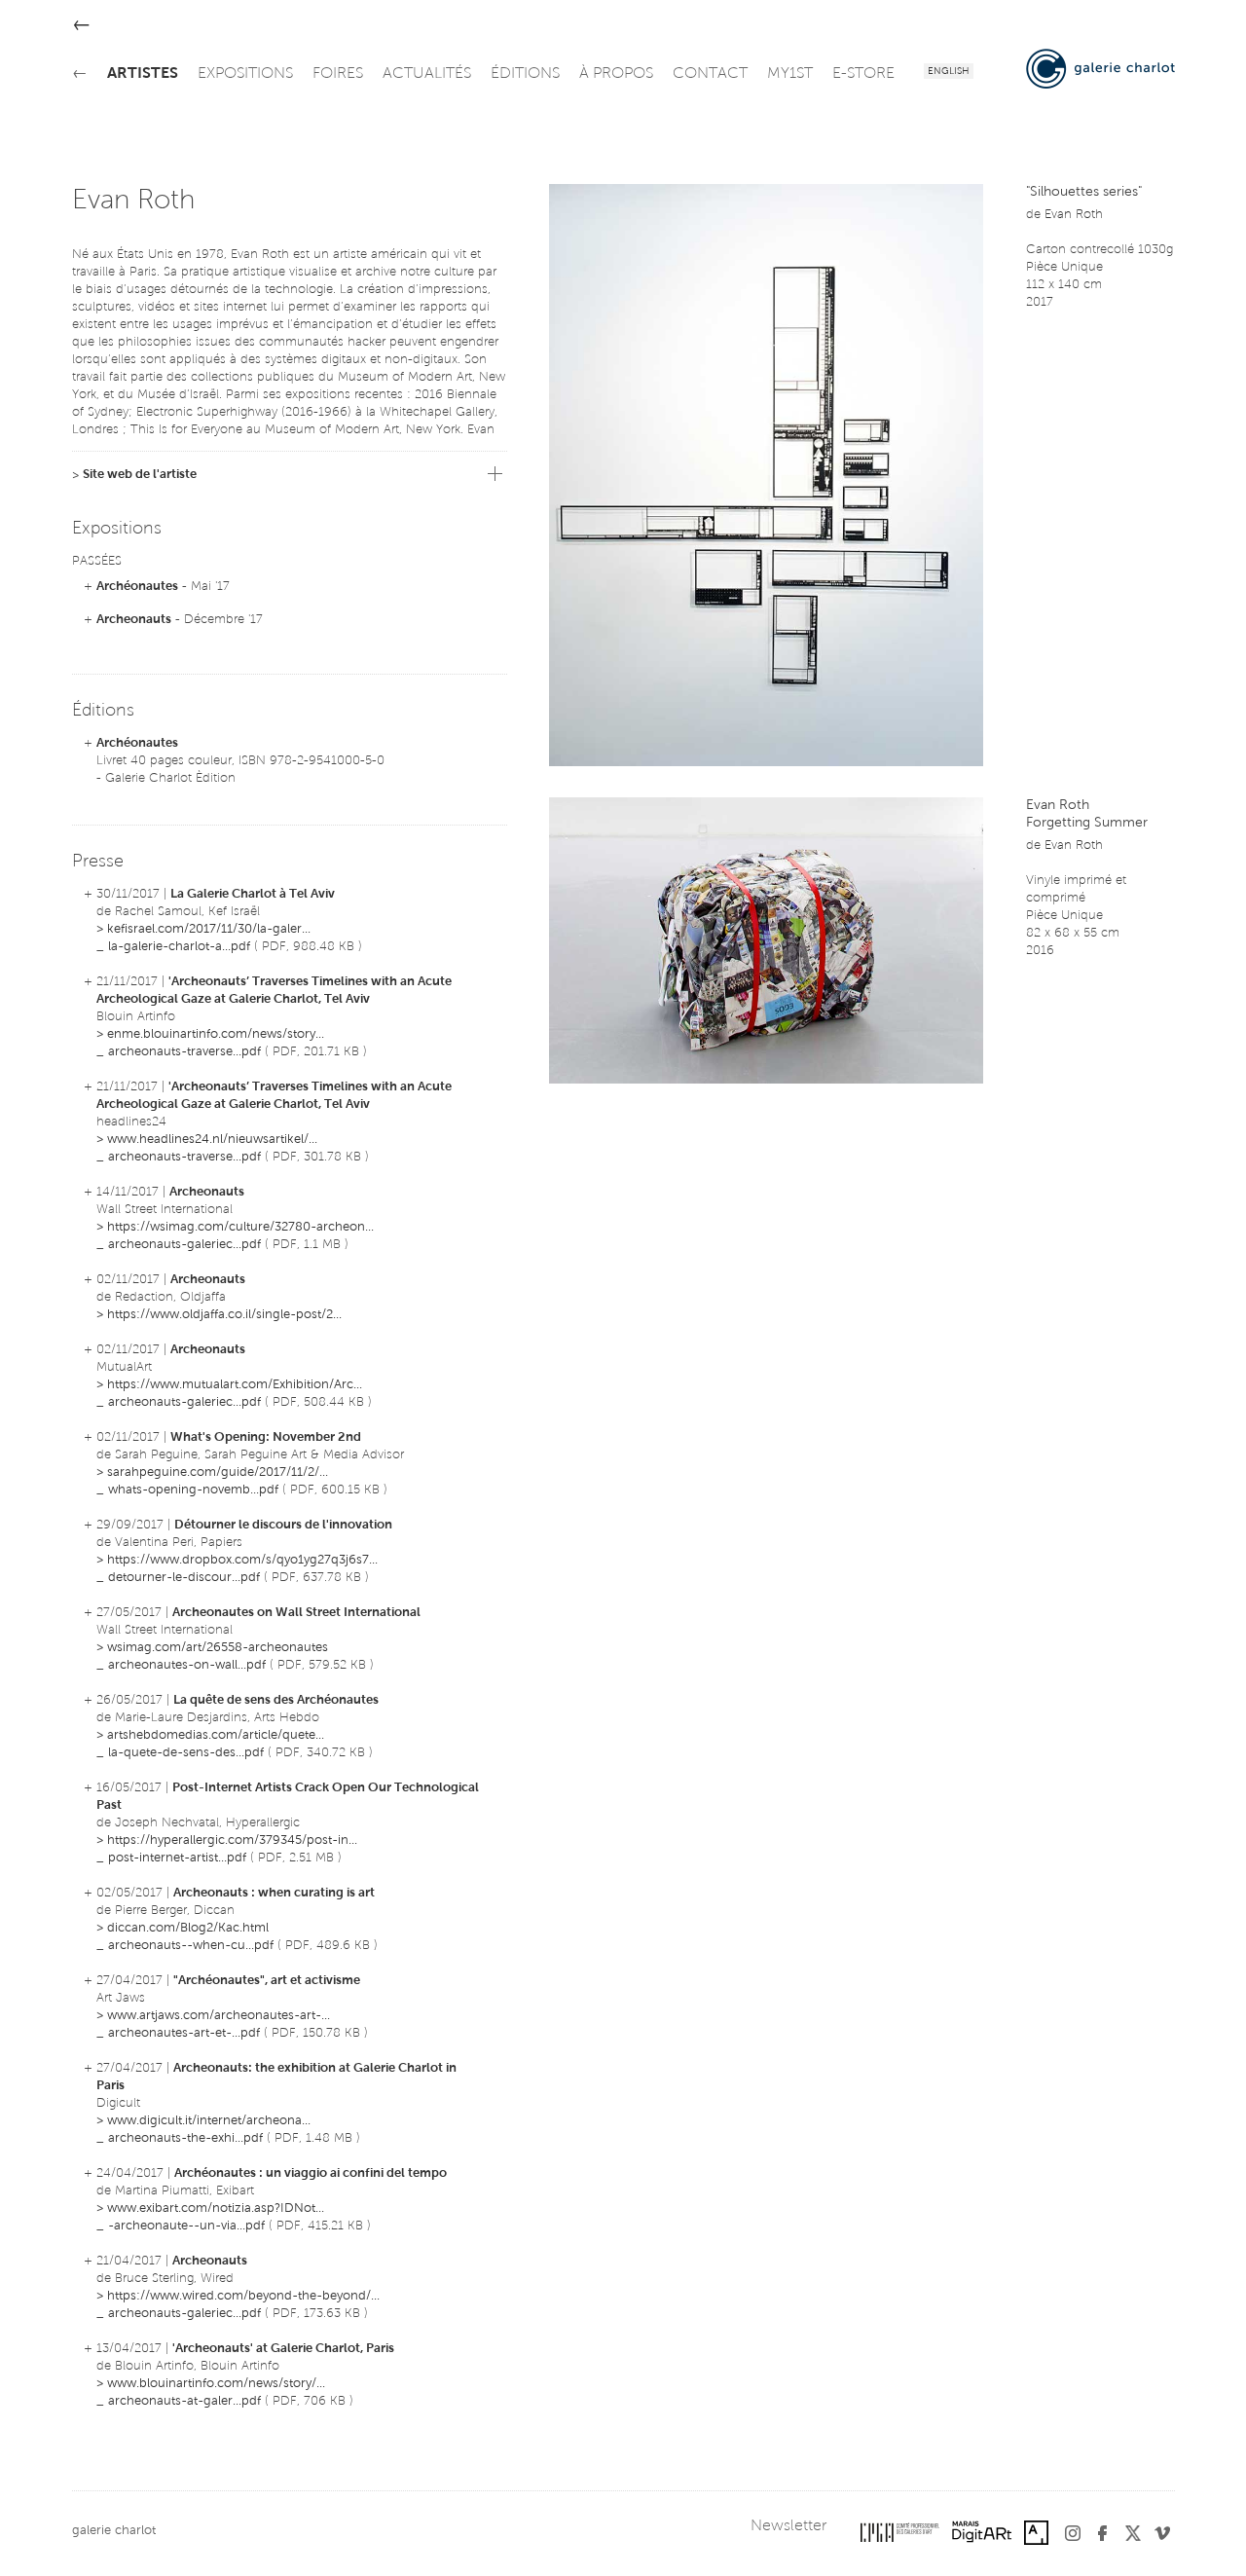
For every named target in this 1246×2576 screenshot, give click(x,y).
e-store (863, 74)
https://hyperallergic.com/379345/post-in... (232, 1840)
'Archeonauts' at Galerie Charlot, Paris (283, 2349)
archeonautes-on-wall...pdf (187, 1665)
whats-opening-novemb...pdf (193, 1490)
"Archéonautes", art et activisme (267, 1981)
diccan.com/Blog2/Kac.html (188, 1928)
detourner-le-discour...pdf (184, 1578)
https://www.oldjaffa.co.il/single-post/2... (224, 1315)
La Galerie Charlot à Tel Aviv (253, 894)
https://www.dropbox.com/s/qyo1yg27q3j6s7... (242, 1560)
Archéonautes (137, 587)
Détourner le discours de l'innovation (283, 1525)
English (949, 72)
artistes (143, 74)
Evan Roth (1074, 215)
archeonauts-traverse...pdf (184, 1052)
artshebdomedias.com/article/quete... (216, 1735)
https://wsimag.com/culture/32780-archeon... (240, 1227)
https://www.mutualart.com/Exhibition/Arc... (235, 1385)
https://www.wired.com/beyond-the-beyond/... (243, 2296)
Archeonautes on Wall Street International (296, 1613)
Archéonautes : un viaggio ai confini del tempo (311, 2173)
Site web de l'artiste (140, 475)
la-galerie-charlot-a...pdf (179, 947)
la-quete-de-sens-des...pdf (186, 1753)
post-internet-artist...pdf (177, 1858)
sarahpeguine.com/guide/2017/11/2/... (218, 1472)
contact (710, 74)
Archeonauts (134, 620)
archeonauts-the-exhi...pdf (185, 2138)
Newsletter (788, 2526)
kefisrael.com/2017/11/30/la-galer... (209, 929)
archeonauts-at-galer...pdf (184, 2401)
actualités (427, 74)
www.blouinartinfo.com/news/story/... (216, 2384)
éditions (525, 74)
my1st (790, 74)
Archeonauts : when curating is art (274, 1893)
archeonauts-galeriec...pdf (184, 1245)
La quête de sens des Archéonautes (276, 1700)
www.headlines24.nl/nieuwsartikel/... (212, 1140)
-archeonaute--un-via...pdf (186, 2226)
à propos (616, 74)
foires (338, 74)
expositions (245, 74)
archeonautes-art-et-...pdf (184, 2033)
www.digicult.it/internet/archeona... (209, 2121)
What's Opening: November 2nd (266, 1437)
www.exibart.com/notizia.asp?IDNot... (216, 2208)
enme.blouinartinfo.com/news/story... (216, 1034)
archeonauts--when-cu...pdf (191, 1946)
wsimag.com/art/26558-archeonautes (218, 1648)
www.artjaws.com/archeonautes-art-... (219, 2016)
